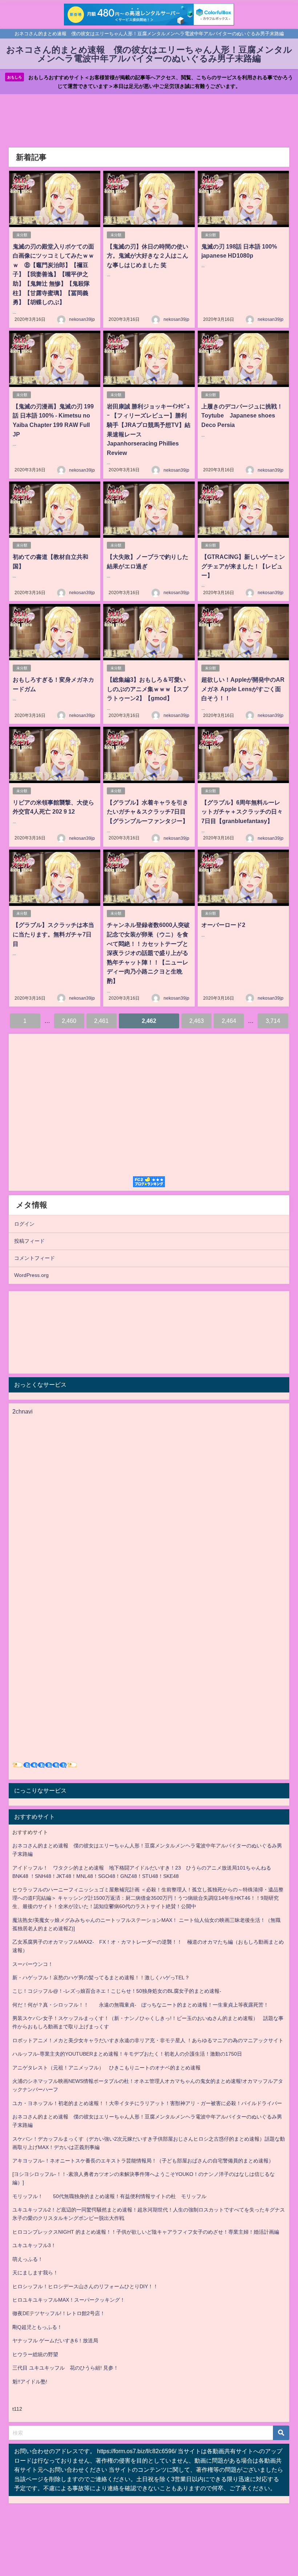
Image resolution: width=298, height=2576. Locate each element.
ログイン (24, 1224)
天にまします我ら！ (35, 2273)
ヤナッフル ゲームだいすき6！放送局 (55, 2341)
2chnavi (23, 1411)
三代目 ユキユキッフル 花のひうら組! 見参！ (65, 2368)
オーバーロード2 (223, 925)
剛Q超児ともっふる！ (37, 2327)
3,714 (273, 1021)
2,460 (69, 1021)
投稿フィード (29, 1241)
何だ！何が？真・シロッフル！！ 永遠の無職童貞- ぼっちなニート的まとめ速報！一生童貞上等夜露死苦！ (140, 2005)
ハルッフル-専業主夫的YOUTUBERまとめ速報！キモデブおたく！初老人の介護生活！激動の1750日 (127, 2054)
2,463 (197, 1021)
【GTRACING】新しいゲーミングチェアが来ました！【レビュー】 (243, 566)
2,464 (229, 1021)
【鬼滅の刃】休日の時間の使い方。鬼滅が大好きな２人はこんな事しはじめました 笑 (148, 256)
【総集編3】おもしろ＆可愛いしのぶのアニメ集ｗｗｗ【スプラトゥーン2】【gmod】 (148, 689)
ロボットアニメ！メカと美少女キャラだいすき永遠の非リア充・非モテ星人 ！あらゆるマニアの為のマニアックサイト (148, 2040)
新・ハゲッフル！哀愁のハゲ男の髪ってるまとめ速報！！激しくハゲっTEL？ (101, 1978)
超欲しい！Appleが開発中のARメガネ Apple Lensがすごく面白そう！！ (243, 689)
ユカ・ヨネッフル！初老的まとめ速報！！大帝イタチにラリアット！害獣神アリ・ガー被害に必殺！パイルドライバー (147, 2103)
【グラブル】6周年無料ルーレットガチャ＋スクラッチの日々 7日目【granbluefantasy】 (242, 812)
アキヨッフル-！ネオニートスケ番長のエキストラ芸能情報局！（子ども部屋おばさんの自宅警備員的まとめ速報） (143, 2161)
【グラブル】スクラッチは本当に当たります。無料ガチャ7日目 (53, 934)
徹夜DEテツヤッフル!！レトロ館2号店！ (59, 2313)
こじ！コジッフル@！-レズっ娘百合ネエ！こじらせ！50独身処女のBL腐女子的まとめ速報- (117, 1991)
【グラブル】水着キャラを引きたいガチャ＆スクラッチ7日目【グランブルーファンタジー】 (148, 812)
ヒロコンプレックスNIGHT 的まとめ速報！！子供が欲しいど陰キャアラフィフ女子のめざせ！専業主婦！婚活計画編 (146, 2232)
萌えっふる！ (28, 2259)
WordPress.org (31, 1275)
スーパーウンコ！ (33, 1964)
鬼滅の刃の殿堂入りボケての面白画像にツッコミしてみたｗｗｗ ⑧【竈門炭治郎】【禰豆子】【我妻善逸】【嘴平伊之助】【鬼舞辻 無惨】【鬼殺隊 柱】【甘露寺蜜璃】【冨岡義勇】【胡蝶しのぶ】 (54, 274)
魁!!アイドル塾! (30, 2382)
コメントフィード (35, 1258)
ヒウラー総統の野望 (35, 2354)
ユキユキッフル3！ (34, 2245)
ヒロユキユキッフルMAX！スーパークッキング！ (69, 2300)
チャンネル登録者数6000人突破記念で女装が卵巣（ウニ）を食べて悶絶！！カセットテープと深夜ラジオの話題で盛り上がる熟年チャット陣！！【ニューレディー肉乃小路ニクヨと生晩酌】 (148, 953)
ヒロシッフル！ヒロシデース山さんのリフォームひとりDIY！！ (85, 2286)
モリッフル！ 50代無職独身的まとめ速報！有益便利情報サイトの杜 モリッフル (109, 2196)
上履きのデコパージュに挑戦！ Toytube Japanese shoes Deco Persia (245, 416)
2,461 (101, 1021)
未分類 (22, 235)
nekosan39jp (82, 319)
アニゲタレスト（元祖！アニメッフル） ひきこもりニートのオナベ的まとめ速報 (106, 2068)
